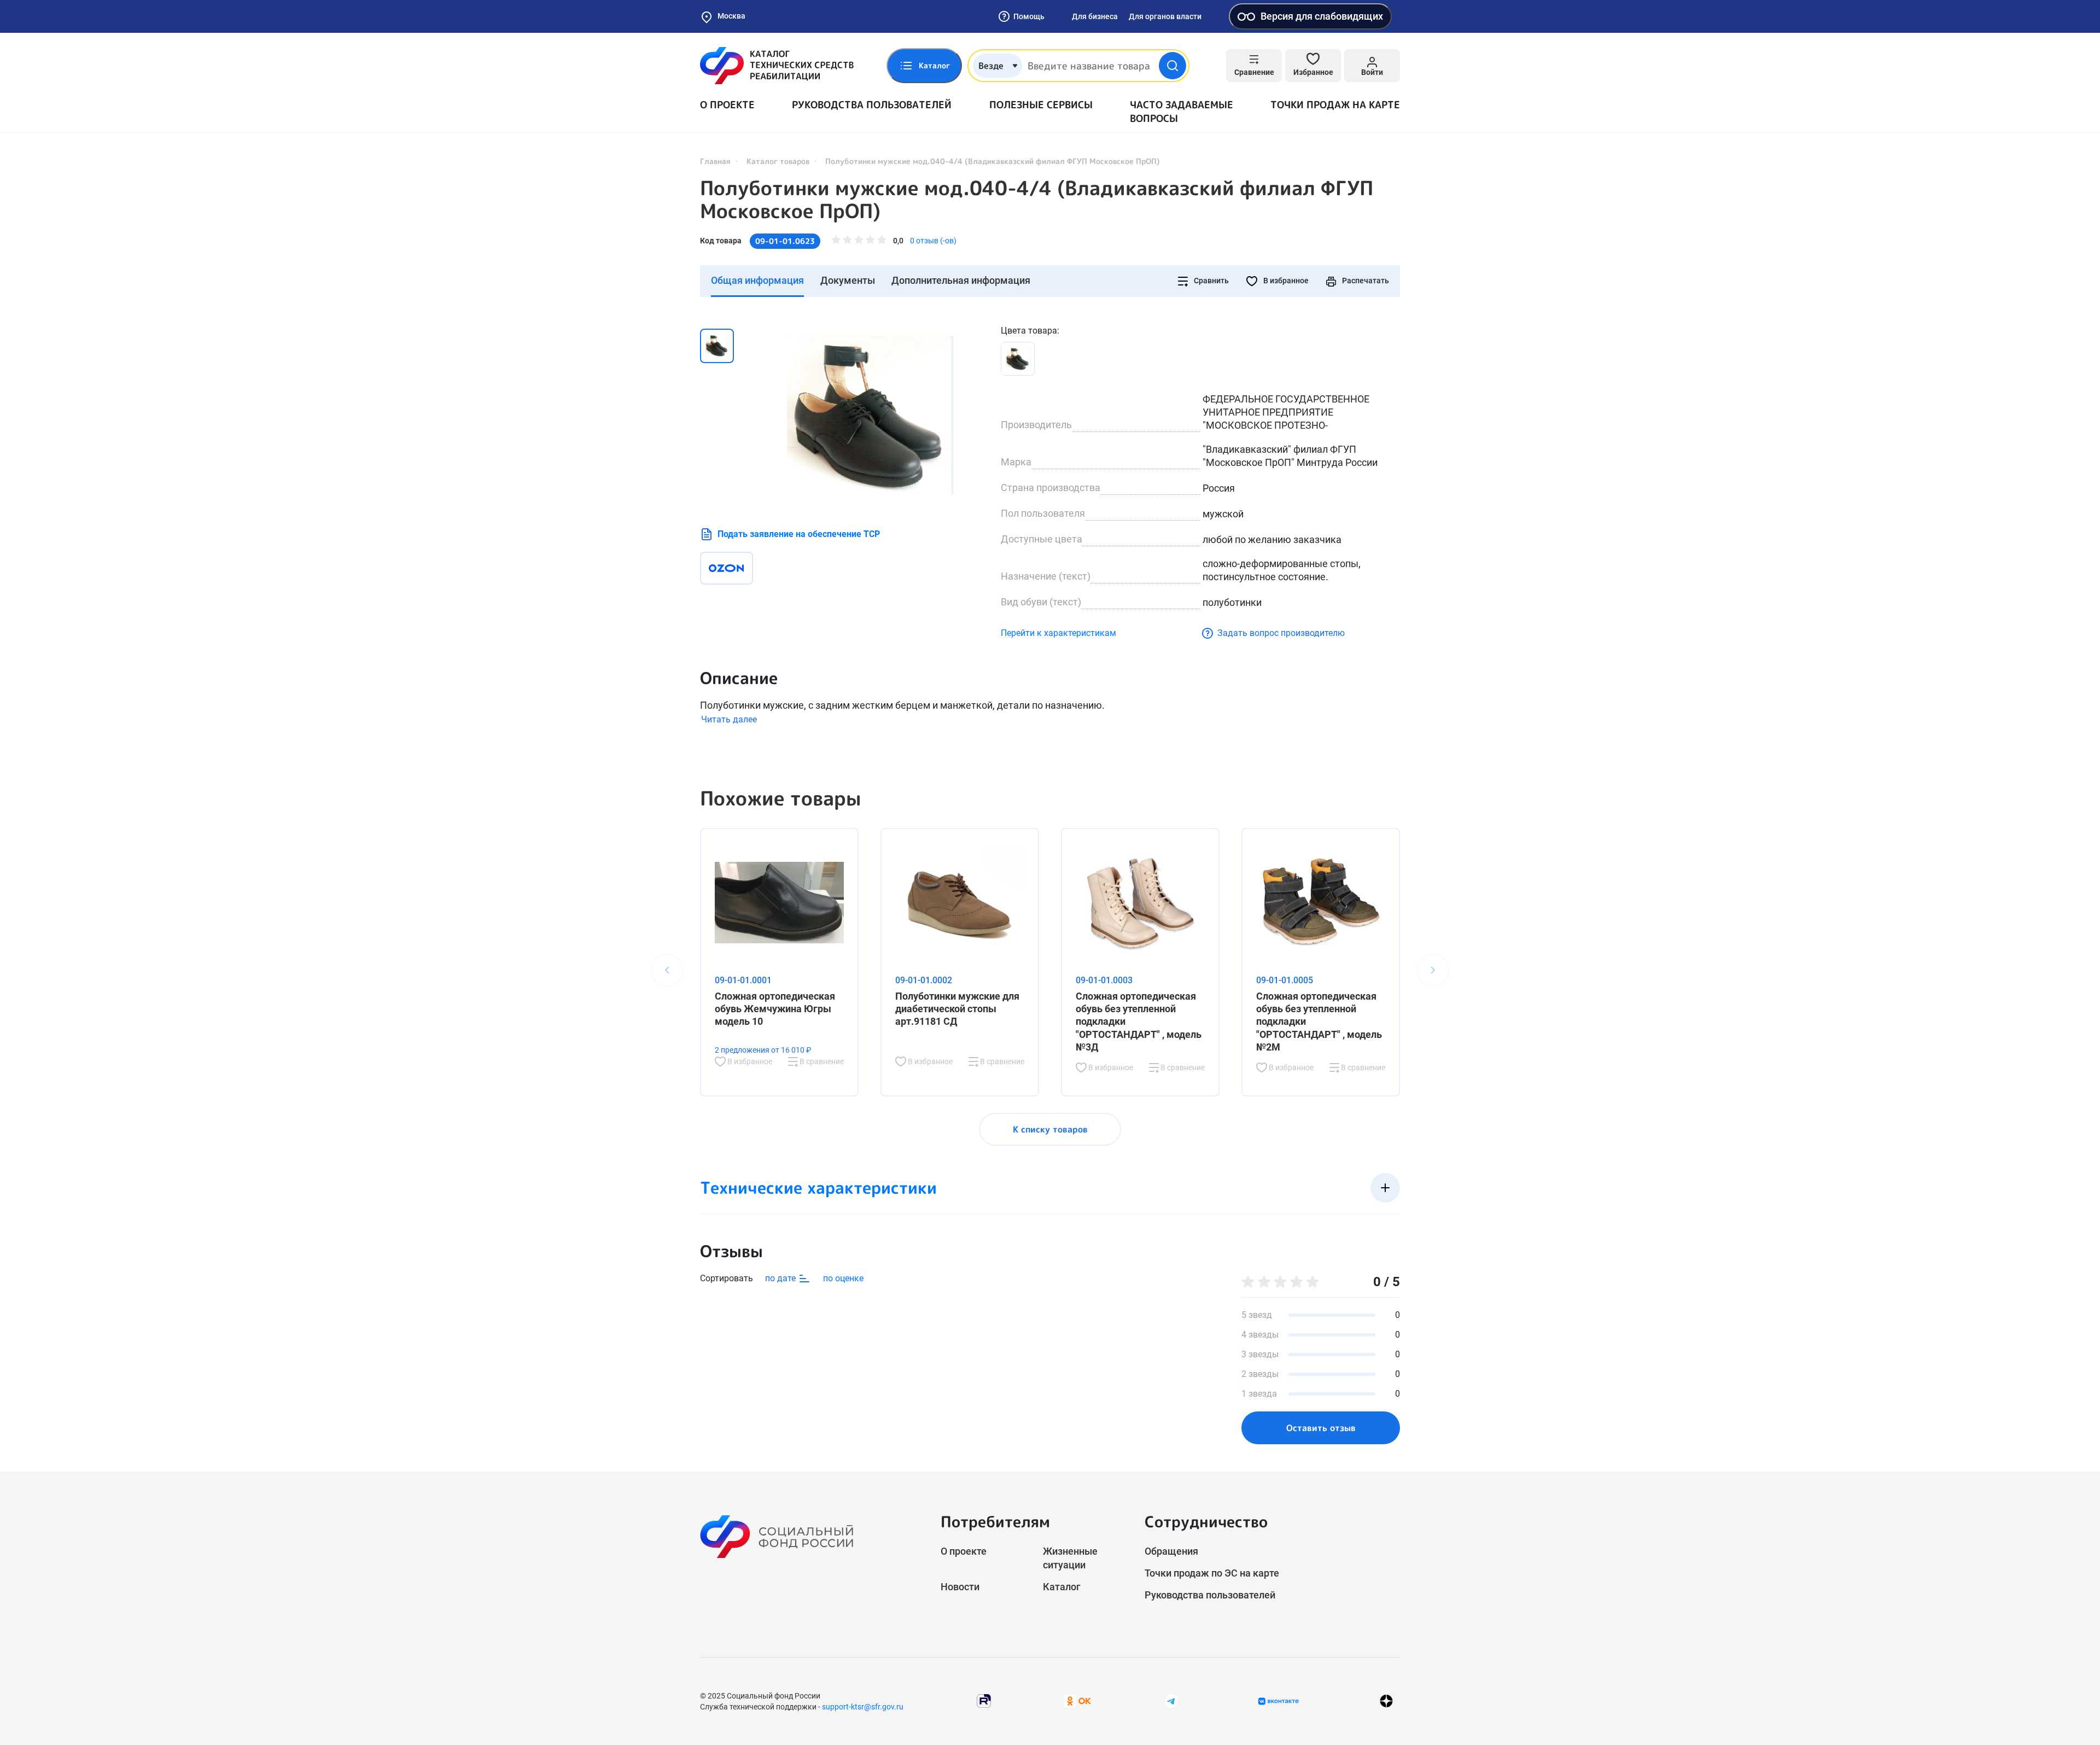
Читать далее (729, 719)
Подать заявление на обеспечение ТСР (799, 534)
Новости (960, 1587)
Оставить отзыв (1321, 1428)
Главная (715, 161)
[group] (870, 415)
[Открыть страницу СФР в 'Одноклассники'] (1077, 1700)
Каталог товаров (778, 161)
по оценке (843, 1278)
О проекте (727, 105)
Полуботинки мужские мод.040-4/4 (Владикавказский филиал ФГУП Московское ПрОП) (1037, 200)
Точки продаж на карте (1335, 105)
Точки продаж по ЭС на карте (1212, 1573)
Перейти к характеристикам (1058, 633)
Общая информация (757, 280)
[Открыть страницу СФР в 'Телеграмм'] (1171, 1700)
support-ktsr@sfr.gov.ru (863, 1707)
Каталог (1062, 1587)
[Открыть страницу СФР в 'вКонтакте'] (1279, 1701)
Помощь (1029, 16)
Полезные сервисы (1041, 105)
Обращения (1171, 1551)
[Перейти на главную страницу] (777, 66)
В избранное (1285, 281)
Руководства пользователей (872, 105)
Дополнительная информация (961, 280)
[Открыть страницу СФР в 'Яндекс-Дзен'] (1386, 1701)
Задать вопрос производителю (1281, 633)
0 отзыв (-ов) (933, 241)
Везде (991, 66)
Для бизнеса (1095, 16)
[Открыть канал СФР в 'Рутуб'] (984, 1700)
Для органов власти (1165, 16)
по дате (781, 1278)
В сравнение (821, 1061)
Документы (848, 280)
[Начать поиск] (1172, 66)
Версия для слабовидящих (1322, 16)
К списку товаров (1050, 1129)
